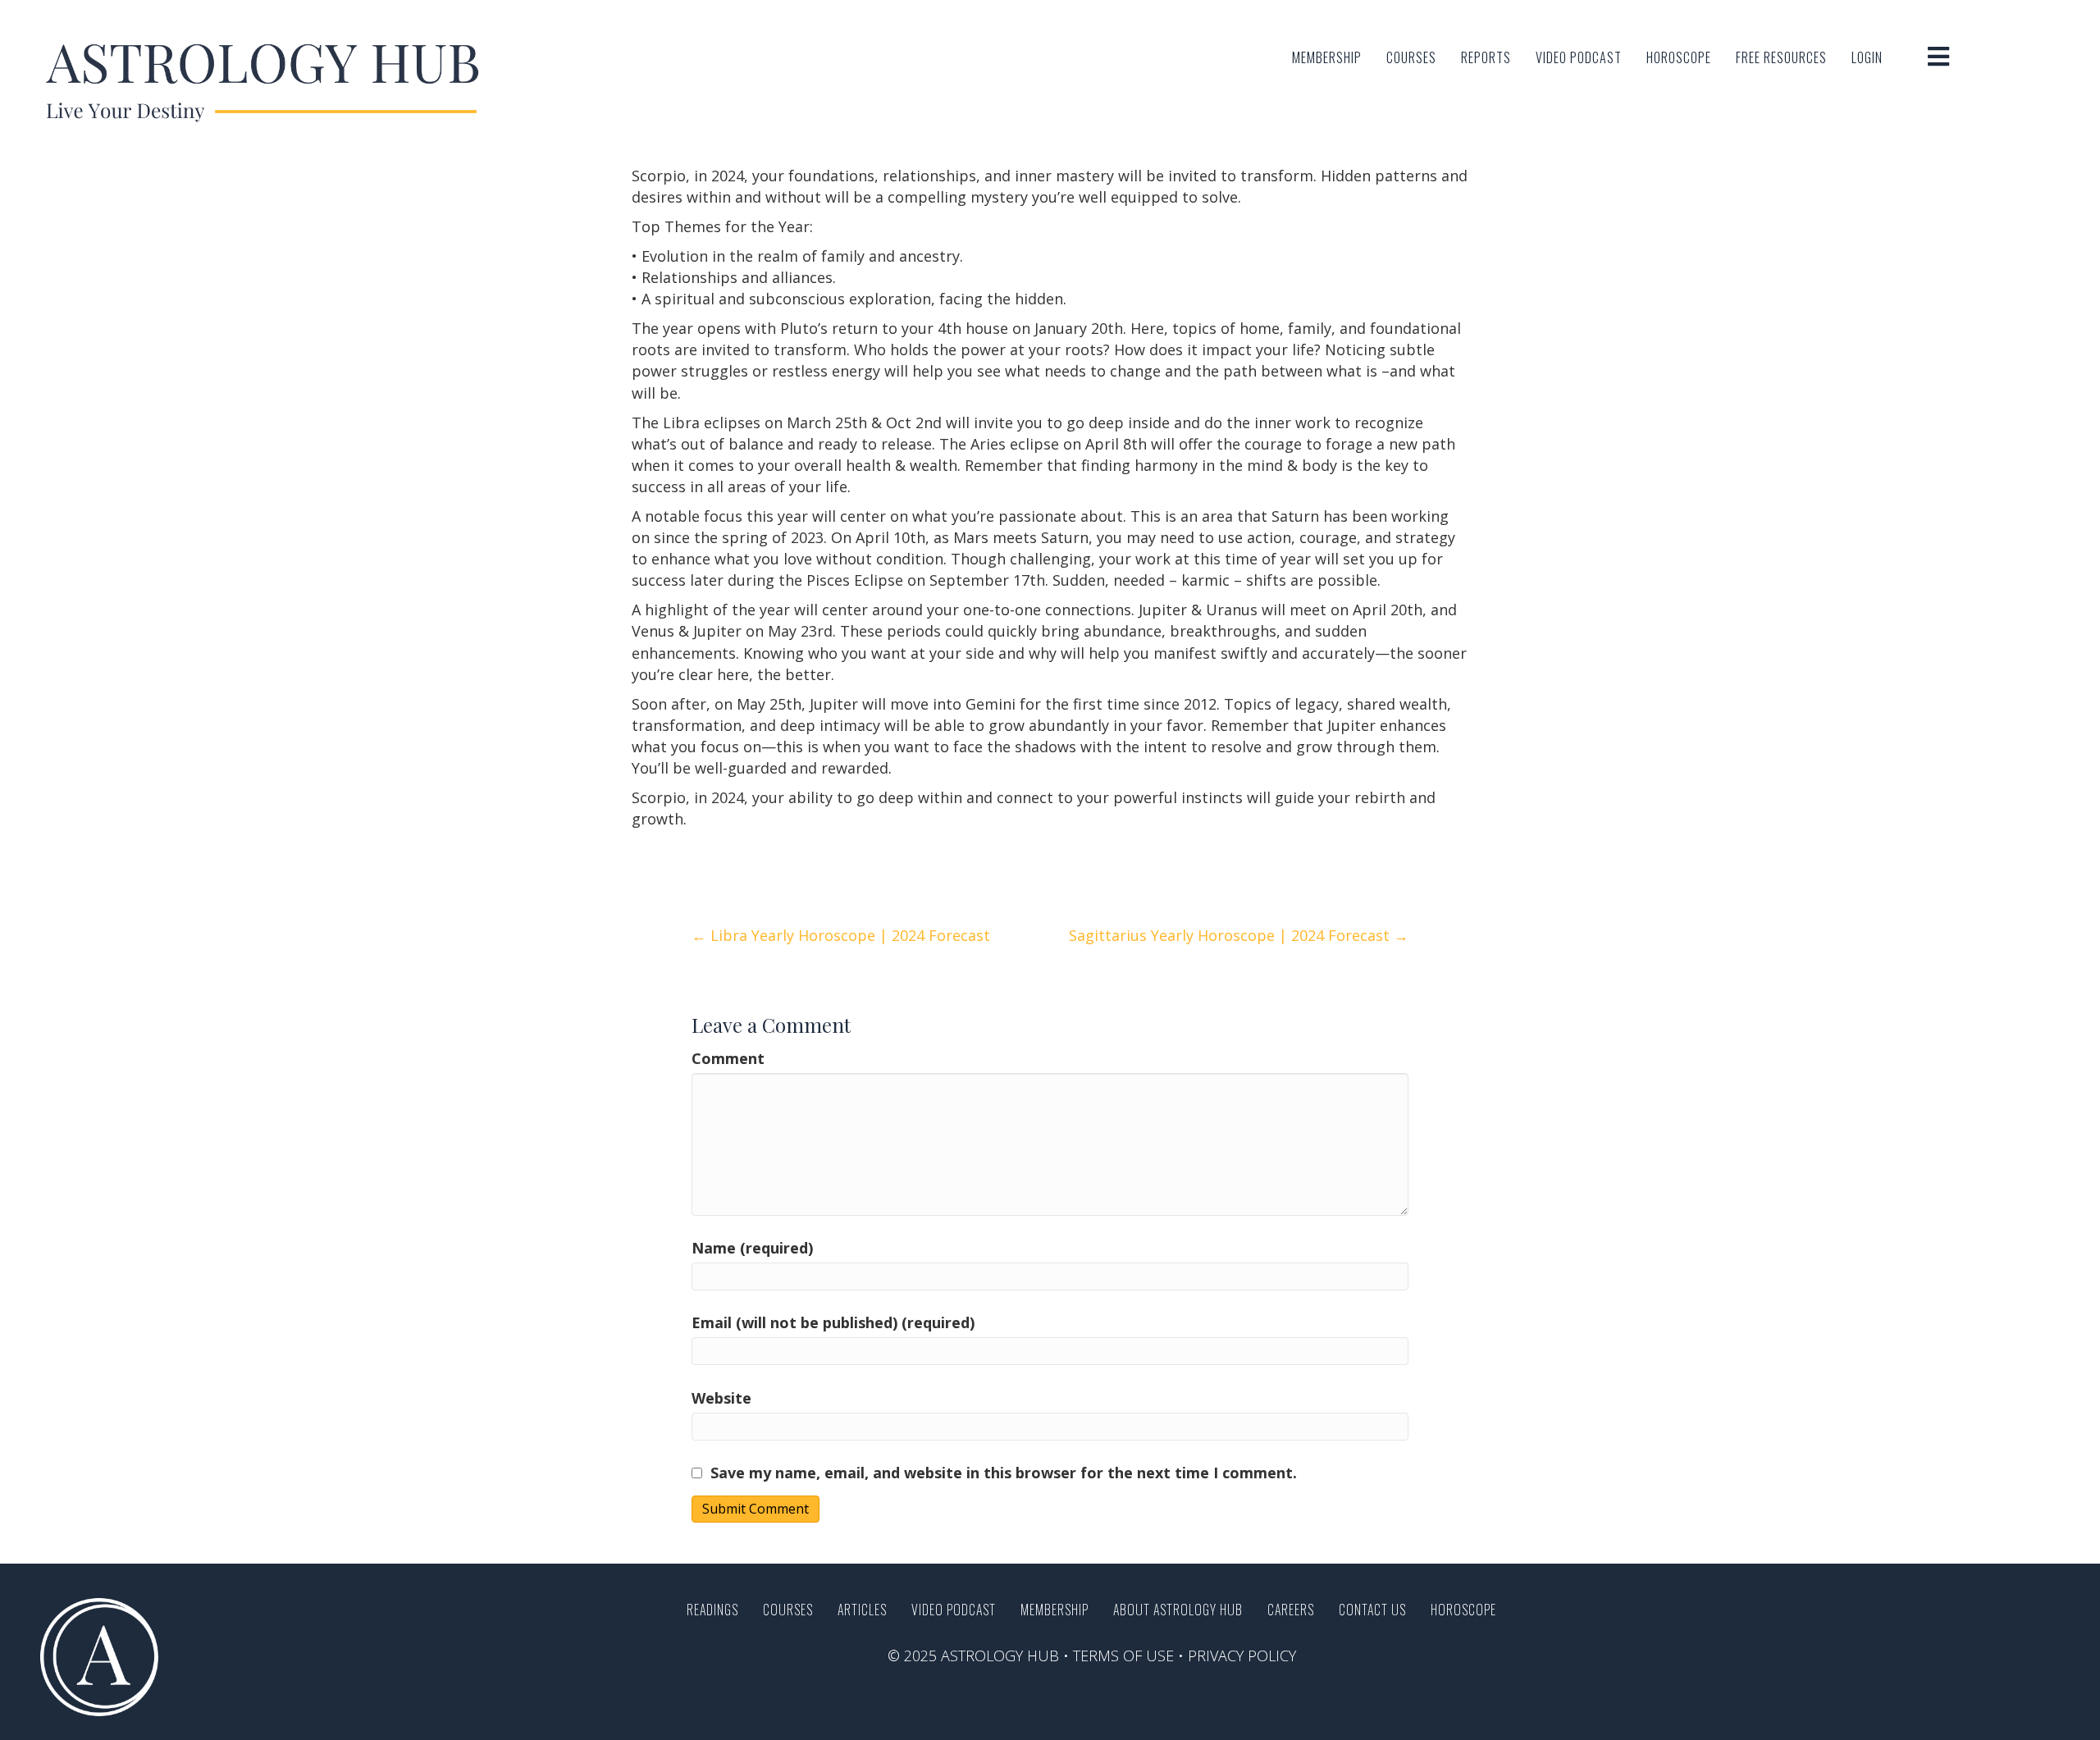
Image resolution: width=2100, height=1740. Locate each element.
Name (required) (752, 1248)
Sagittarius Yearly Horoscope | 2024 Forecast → (1239, 935)
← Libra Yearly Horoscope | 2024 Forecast (841, 935)
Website (721, 1398)
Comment (728, 1058)
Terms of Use (1123, 1656)
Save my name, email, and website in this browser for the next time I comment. (1004, 1473)
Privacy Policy (1242, 1656)
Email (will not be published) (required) (833, 1322)
